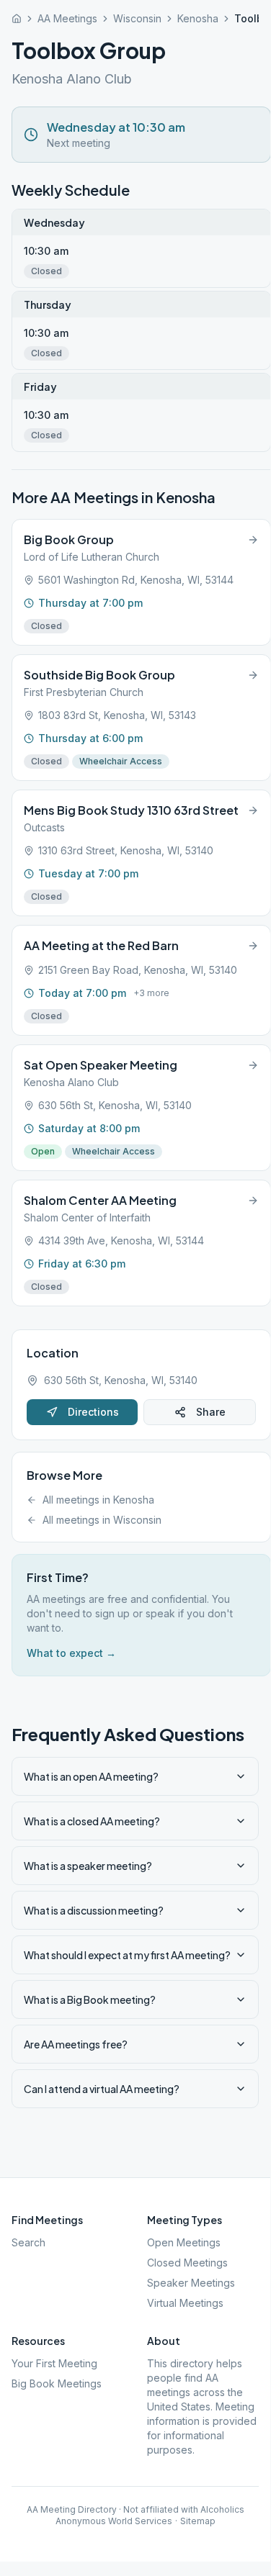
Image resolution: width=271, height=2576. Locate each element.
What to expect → (71, 1653)
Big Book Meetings (57, 2383)
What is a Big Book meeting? (90, 1999)
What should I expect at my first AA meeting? (127, 1955)
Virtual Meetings (185, 2303)
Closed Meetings (187, 2263)
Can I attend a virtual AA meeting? (102, 2089)
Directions (93, 1412)
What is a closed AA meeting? (92, 1821)
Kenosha (198, 18)
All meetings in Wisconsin (102, 1520)
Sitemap (198, 2521)
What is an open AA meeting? (91, 1776)
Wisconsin (137, 18)
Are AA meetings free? (76, 2044)
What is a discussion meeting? (94, 1910)
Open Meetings (184, 2242)
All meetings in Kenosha (98, 1500)
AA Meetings (67, 18)
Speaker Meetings (191, 2283)
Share (211, 1412)
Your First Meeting (54, 2363)
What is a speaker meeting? (88, 1866)
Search (28, 2242)
